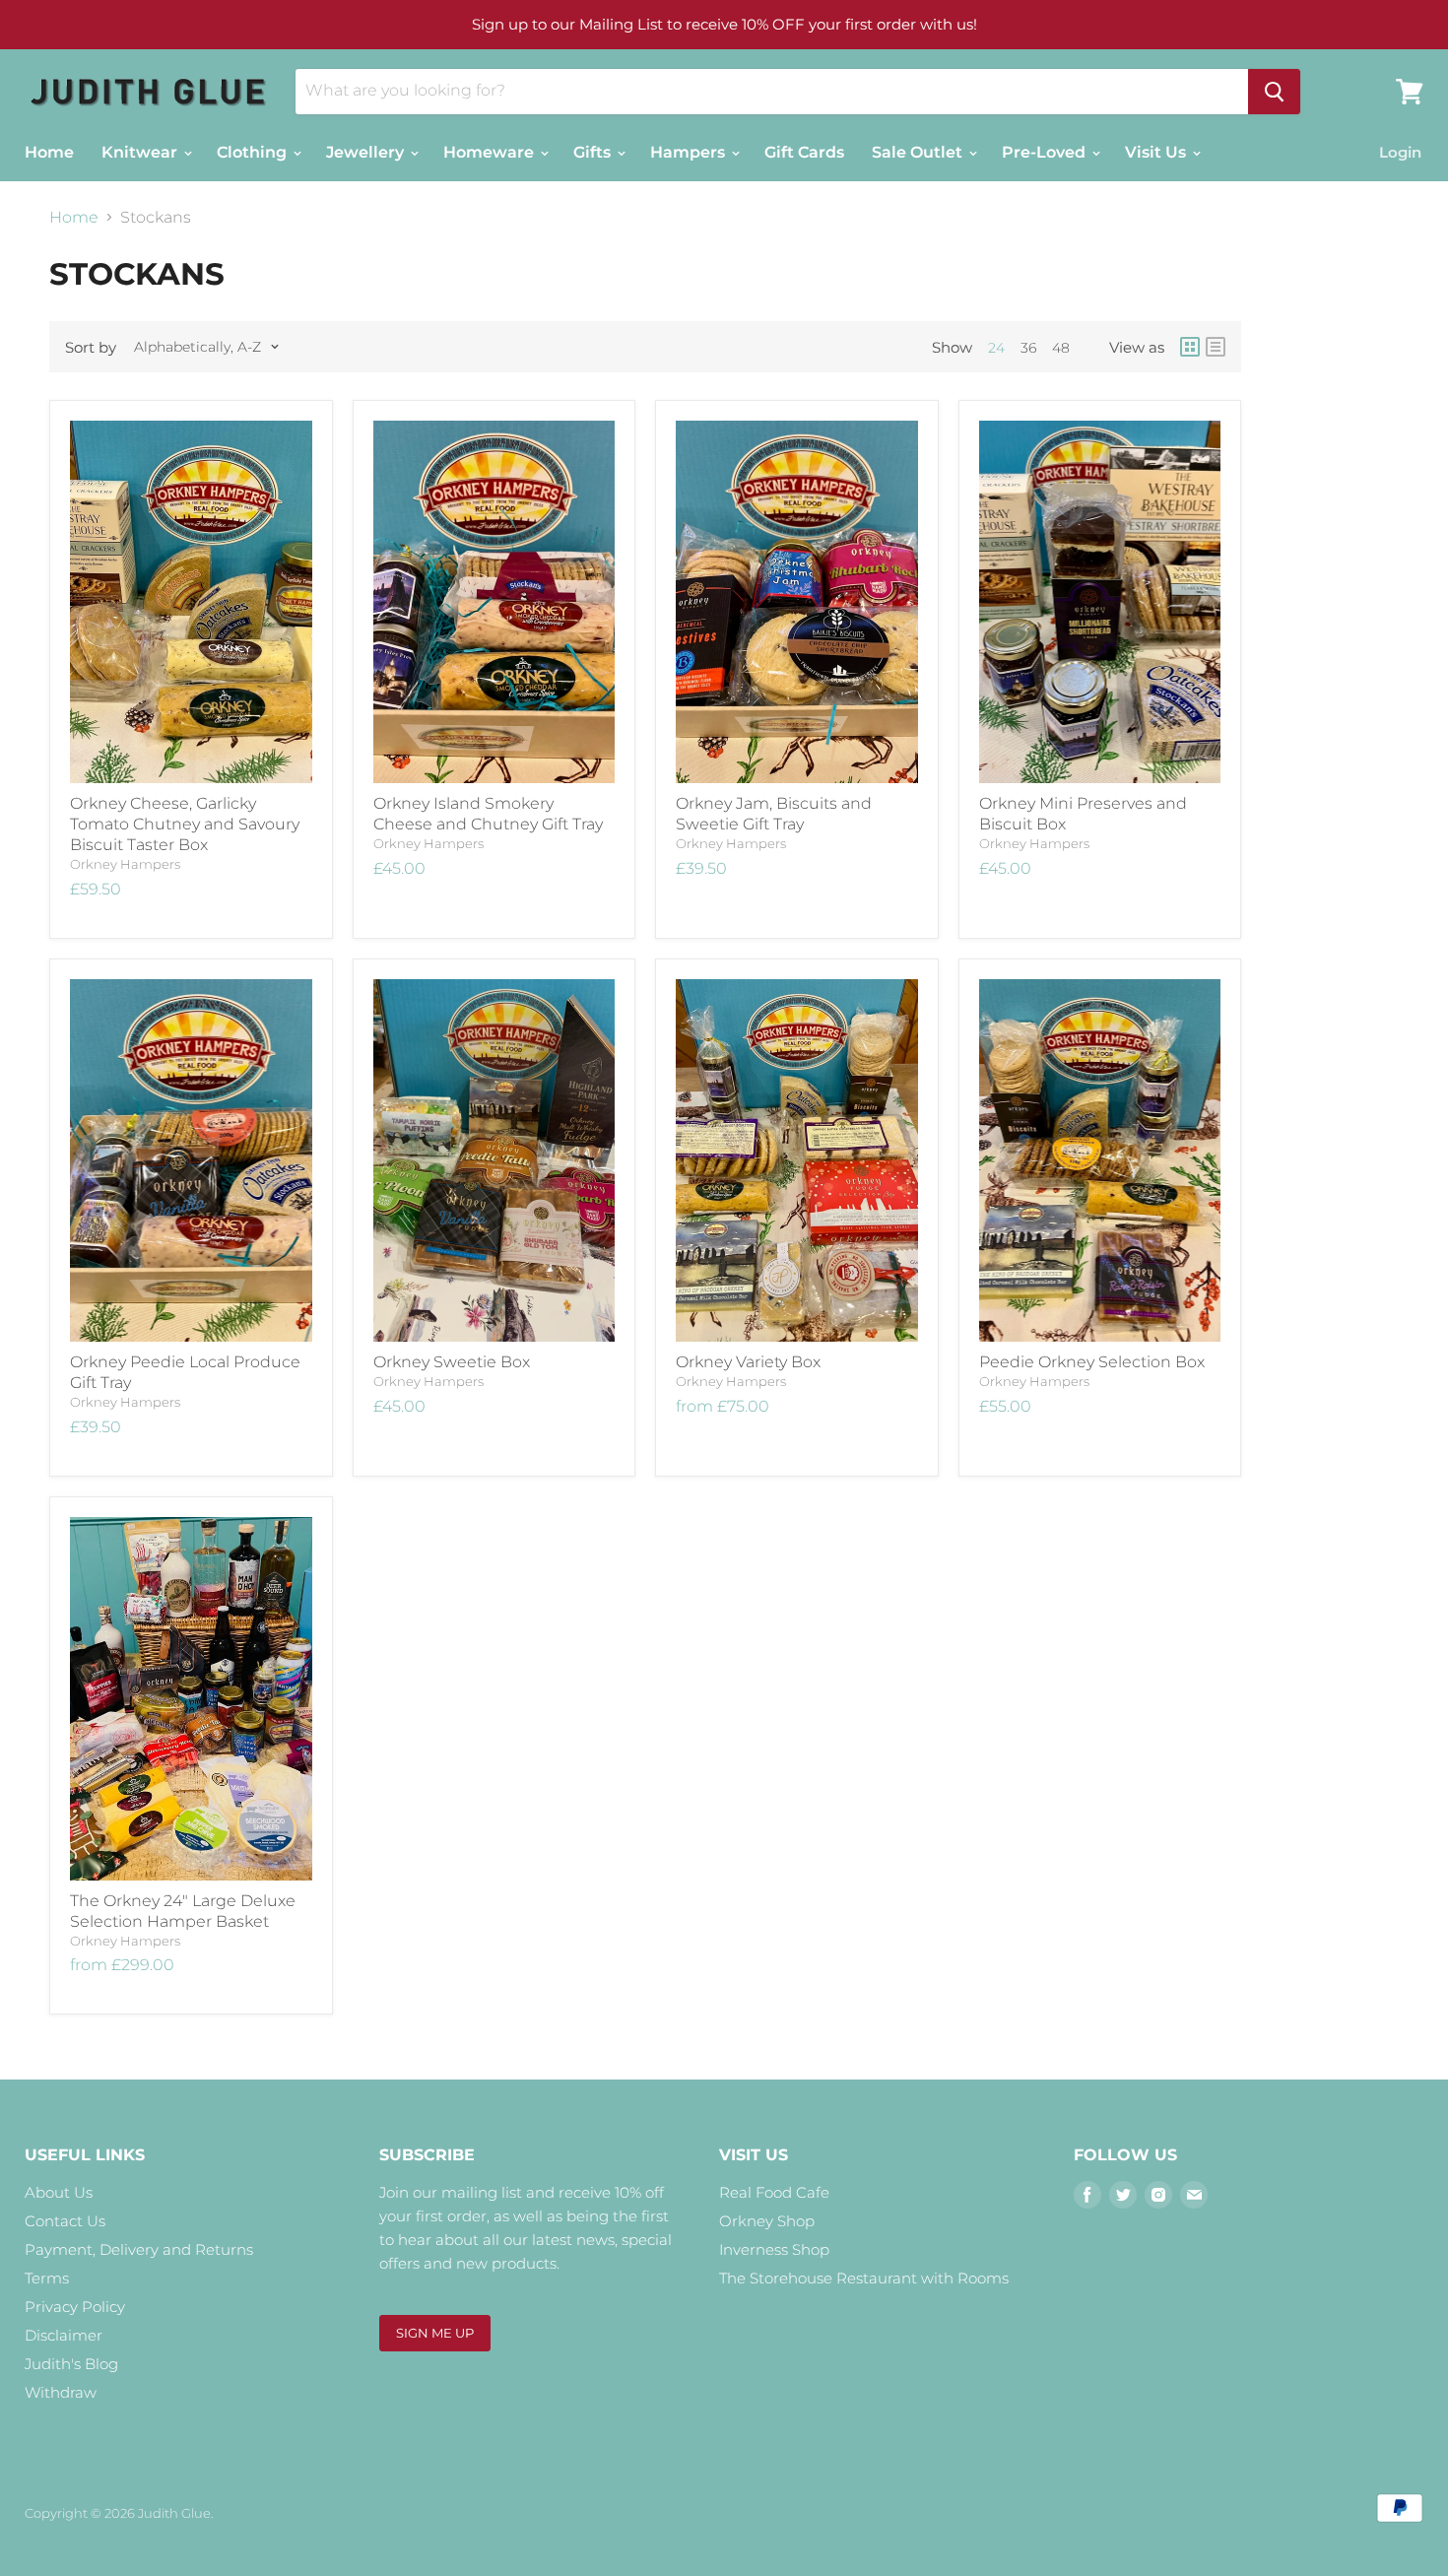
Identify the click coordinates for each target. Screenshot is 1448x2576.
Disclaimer (64, 2335)
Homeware (491, 152)
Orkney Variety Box (748, 1362)
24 (996, 348)
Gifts (594, 152)
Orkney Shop (767, 2221)
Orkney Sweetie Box (452, 1362)
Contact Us (65, 2221)
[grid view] (1190, 347)
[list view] (1216, 347)
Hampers (690, 152)
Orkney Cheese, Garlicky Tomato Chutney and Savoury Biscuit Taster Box (185, 824)
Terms (47, 2278)
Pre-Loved (1046, 152)
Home (49, 152)
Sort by (91, 347)
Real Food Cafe (774, 2192)
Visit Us (1157, 152)
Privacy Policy (75, 2307)
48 (1061, 348)
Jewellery (367, 152)
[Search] (1274, 92)
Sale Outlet (919, 152)
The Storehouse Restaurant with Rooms (864, 2278)
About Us (59, 2192)
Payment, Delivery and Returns (139, 2249)
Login (1400, 152)
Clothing (254, 152)
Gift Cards (804, 152)
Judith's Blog (71, 2364)
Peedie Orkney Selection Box (1092, 1362)
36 (1028, 348)
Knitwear (141, 152)
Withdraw (61, 2392)
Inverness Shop (774, 2249)
